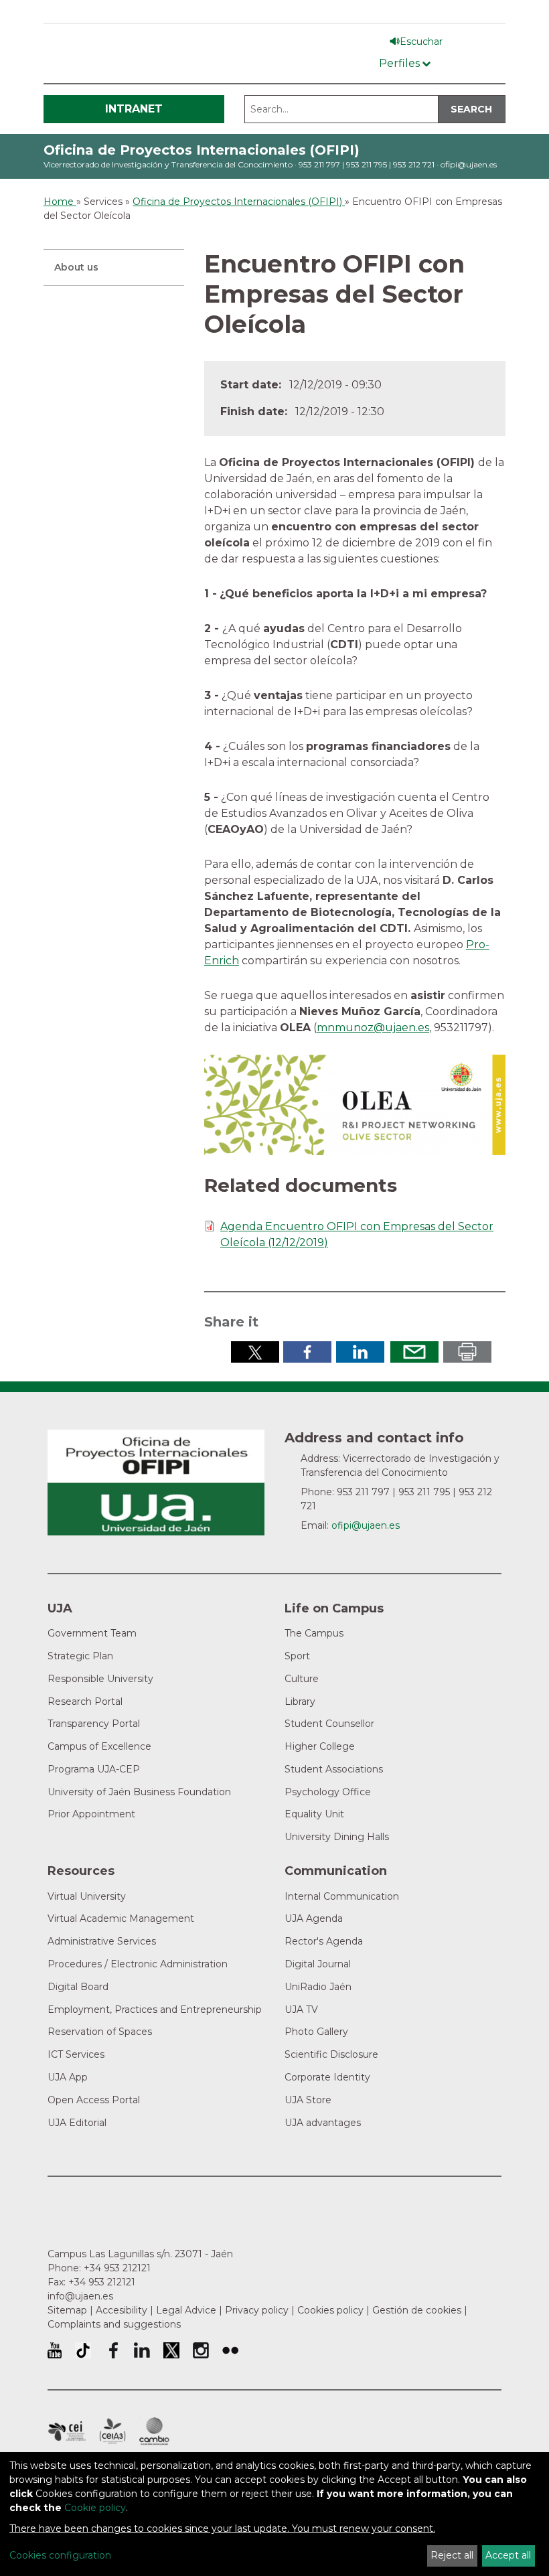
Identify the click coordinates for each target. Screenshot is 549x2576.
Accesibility (122, 2310)
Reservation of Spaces (100, 2032)
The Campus (314, 1633)
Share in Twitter (255, 1352)
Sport (297, 1656)
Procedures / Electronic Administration (138, 1964)
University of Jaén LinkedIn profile (142, 2350)
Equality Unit (314, 1814)
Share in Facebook (307, 1352)
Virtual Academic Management (121, 1918)
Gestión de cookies (417, 2310)
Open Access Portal (94, 2100)
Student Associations (334, 1769)
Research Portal (85, 1701)
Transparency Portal (94, 1724)
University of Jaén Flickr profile (230, 2350)
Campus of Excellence (99, 1746)
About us (76, 267)
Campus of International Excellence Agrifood (112, 2431)
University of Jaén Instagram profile (201, 2350)
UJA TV (301, 2010)
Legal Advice (186, 2310)
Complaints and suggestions (114, 2324)
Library (300, 1701)
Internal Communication (342, 1896)
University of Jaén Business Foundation (139, 1792)
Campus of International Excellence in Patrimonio (67, 2431)
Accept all (508, 2555)
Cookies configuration (60, 2555)
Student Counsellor (329, 1724)
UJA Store (308, 2100)
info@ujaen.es (80, 2296)
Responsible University (100, 1679)
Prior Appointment (91, 1814)
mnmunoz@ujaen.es (373, 1028)
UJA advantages (323, 2123)
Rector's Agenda (324, 1941)
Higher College (320, 1746)
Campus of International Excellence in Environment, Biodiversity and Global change (154, 2431)
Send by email (414, 1352)
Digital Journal (318, 1964)
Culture (302, 1679)
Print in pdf (467, 1352)
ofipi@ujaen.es (469, 164)
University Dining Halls (337, 1837)
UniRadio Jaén (318, 1987)
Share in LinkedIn (360, 1352)
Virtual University (87, 1896)
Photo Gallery (316, 2032)
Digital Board (78, 1987)
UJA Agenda (314, 1918)
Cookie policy (95, 2508)
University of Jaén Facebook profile (112, 2350)
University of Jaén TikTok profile (83, 2350)
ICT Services (76, 2054)
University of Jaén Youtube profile (55, 2350)
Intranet (134, 109)
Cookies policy (330, 2310)
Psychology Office (328, 1792)
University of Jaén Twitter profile (171, 2350)
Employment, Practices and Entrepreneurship (155, 2010)
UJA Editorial (77, 2123)
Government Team (92, 1633)
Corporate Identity (327, 2077)
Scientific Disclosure (331, 2054)
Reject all (452, 2555)
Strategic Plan (80, 1656)
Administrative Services (102, 1941)
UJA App (68, 2077)
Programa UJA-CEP (94, 1769)
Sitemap (67, 2310)
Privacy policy (257, 2310)
